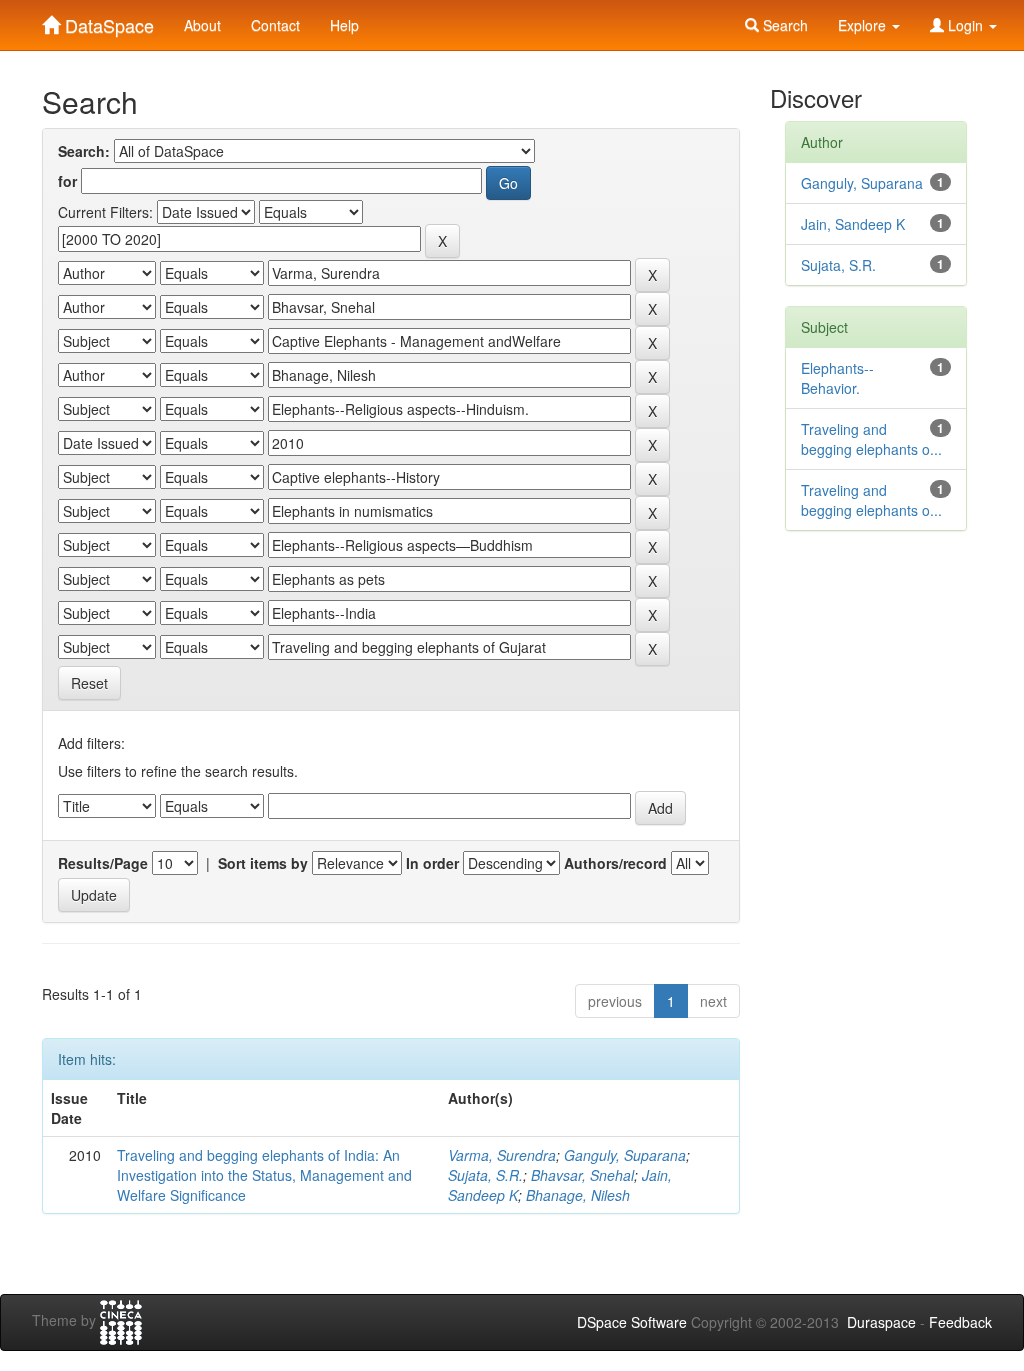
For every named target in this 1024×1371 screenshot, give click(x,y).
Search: (84, 151)
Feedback (960, 1322)
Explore (864, 25)
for (67, 181)
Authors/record (615, 863)
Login (965, 25)
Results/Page (103, 863)
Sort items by (263, 863)
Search (783, 25)
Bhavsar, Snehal (582, 1175)
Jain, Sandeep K (853, 224)
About (202, 25)
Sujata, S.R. (485, 1175)
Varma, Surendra (502, 1155)
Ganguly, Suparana (625, 1155)
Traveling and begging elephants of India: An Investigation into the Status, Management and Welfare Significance (264, 1175)
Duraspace (881, 1322)
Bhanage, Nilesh (578, 1195)
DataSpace (107, 21)
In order (432, 863)
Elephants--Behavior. (837, 378)
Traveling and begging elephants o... (871, 439)
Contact (275, 25)
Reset (89, 683)
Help (344, 25)
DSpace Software (632, 1322)
